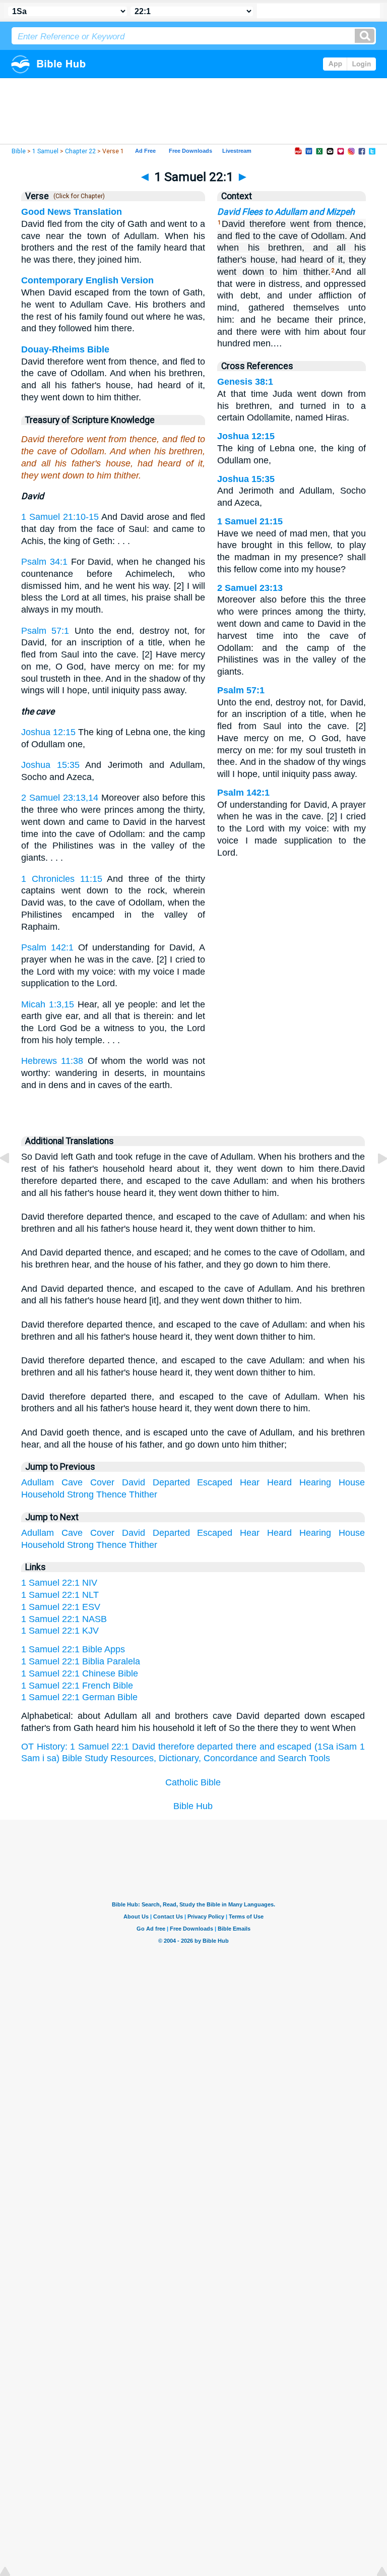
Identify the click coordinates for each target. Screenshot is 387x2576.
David (134, 1482)
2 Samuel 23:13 (250, 588)
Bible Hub (193, 1806)
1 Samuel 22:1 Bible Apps (73, 1649)
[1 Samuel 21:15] (13, 1181)
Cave (72, 1482)
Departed (171, 1482)
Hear (250, 1482)
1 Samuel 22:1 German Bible (79, 1697)
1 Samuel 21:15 (250, 521)
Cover (102, 1482)
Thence (111, 1494)
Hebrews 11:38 (52, 1061)
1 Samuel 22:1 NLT (60, 1595)
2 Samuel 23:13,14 (60, 798)
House (352, 1482)
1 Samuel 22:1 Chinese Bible (80, 1673)
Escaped (215, 1482)
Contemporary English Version (87, 280)
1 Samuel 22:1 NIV (59, 1583)
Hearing (315, 1482)
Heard (279, 1482)
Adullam (38, 1482)
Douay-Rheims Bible (65, 349)
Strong (80, 1494)
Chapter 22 (80, 151)
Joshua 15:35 (50, 765)
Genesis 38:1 (245, 382)
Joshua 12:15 (48, 732)
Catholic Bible (193, 1782)
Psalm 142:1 (47, 947)
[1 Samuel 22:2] (374, 1181)
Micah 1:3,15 (48, 1004)
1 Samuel (45, 151)
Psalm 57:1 (45, 631)
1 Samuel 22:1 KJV (60, 1631)
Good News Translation (72, 212)
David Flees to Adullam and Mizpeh (286, 212)
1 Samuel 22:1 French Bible (77, 1686)
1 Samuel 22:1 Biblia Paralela (81, 1661)
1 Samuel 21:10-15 (60, 517)
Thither (143, 1494)
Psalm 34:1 (44, 562)
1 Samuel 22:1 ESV (61, 1607)
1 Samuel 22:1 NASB (64, 1619)
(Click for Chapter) (78, 196)
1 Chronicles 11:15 (62, 879)
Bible (19, 151)
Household (43, 1494)
